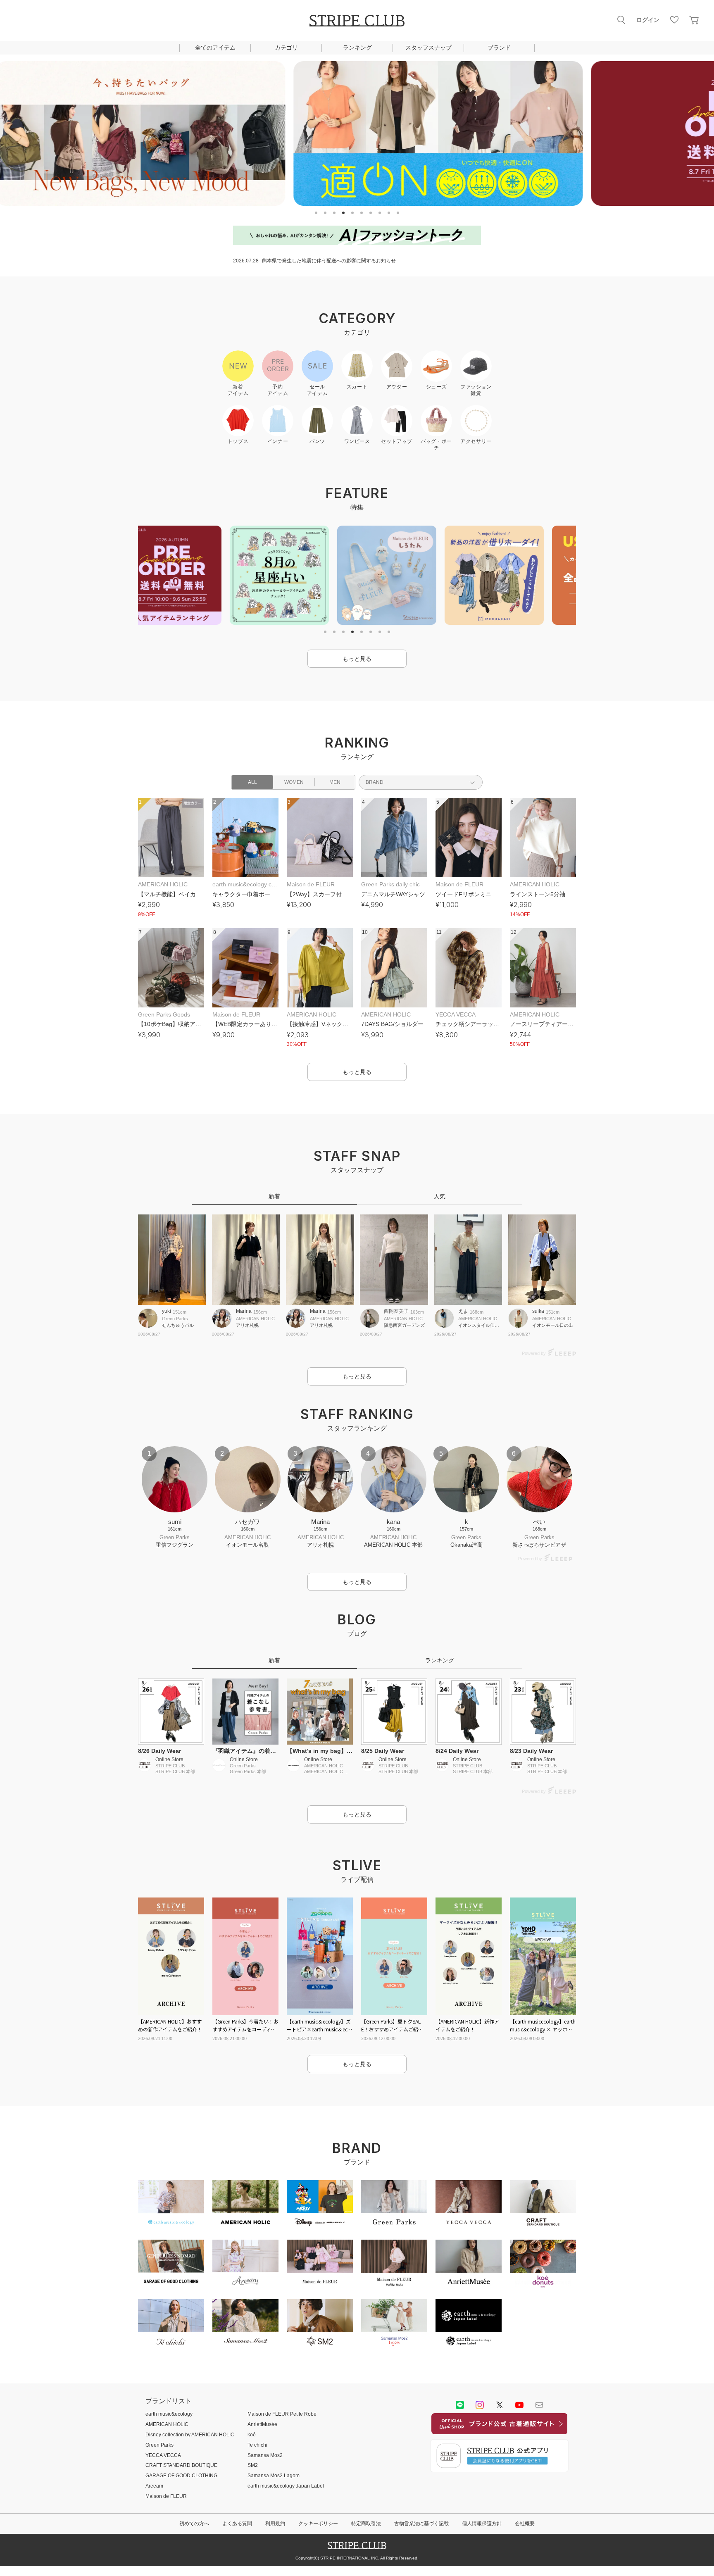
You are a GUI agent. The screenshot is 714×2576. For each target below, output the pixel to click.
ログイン (648, 20)
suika (538, 1311)
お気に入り (674, 20)
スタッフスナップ (428, 48)
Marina (244, 1311)
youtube (519, 2405)
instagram (480, 2405)
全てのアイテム (215, 48)
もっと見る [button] (357, 659)
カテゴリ (286, 48)
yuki (167, 1311)
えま (463, 1311)
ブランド (499, 48)
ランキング (357, 48)
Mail (539, 2405)
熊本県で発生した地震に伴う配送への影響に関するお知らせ (329, 261)
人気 (440, 1196)
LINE (460, 2405)
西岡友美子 (396, 1311)
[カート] (694, 20)
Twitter (500, 2405)
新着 (274, 1196)
